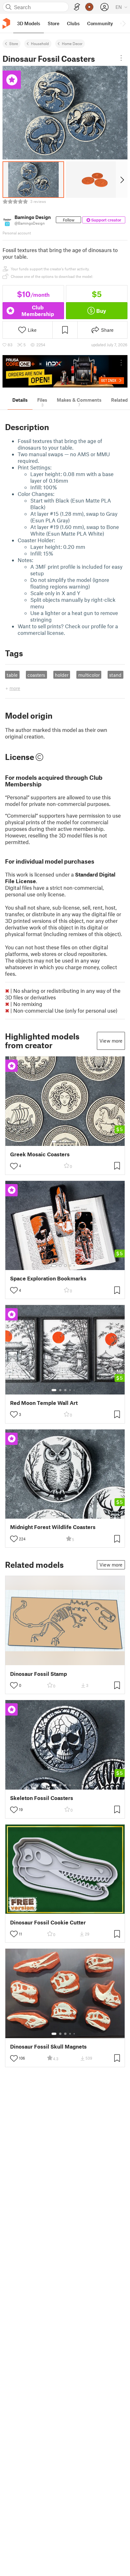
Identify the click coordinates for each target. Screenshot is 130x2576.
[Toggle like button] (14, 1166)
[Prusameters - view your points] (89, 7)
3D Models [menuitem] (29, 23)
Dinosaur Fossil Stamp (38, 1674)
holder (62, 675)
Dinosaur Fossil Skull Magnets (48, 2047)
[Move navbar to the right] (124, 23)
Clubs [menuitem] (73, 23)
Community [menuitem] (100, 23)
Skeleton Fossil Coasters (42, 1798)
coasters (36, 675)
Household (40, 43)
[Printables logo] (6, 23)
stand (115, 675)
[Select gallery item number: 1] (54, 1141)
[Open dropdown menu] (121, 58)
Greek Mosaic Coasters (40, 1154)
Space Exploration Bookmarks (48, 1278)
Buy (101, 311)
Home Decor (72, 43)
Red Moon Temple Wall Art (44, 1403)
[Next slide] (122, 180)
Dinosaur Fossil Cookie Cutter (48, 1922)
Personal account (17, 233)
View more (111, 1041)
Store (14, 43)
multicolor (89, 675)
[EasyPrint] (77, 7)
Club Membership (38, 310)
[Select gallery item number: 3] (65, 1141)
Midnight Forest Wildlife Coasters (53, 1527)
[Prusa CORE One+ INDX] (65, 371)
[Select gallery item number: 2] (60, 1141)
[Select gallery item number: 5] (75, 1141)
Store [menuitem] (53, 23)
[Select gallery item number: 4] (70, 1141)
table (12, 675)
